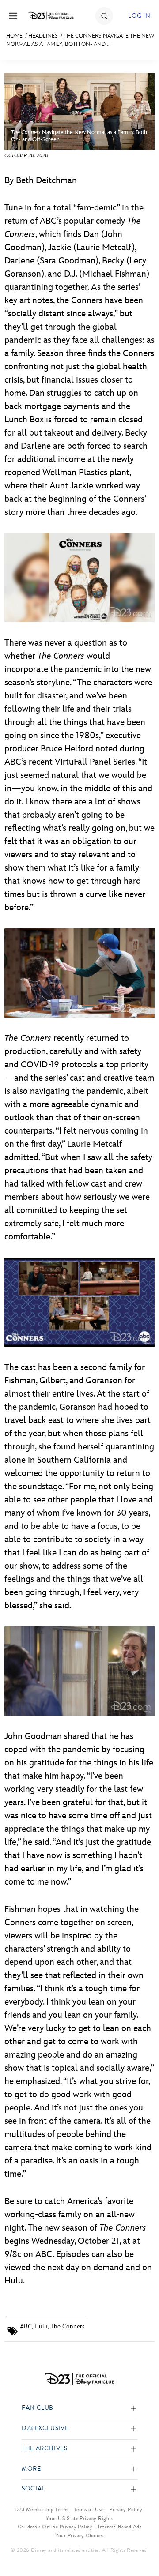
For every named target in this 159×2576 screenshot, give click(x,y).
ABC (26, 2326)
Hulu (41, 2326)
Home (14, 36)
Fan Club (38, 2408)
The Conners (68, 2326)
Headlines (43, 36)
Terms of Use (89, 2509)
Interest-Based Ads (120, 2527)
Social (33, 2489)
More (31, 2469)
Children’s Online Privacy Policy (55, 2527)
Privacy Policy (126, 2509)
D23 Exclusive (45, 2428)
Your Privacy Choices (79, 2535)
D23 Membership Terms (42, 2509)
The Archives (45, 2449)
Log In (139, 16)
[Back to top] (142, 2546)
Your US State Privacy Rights (79, 2518)
